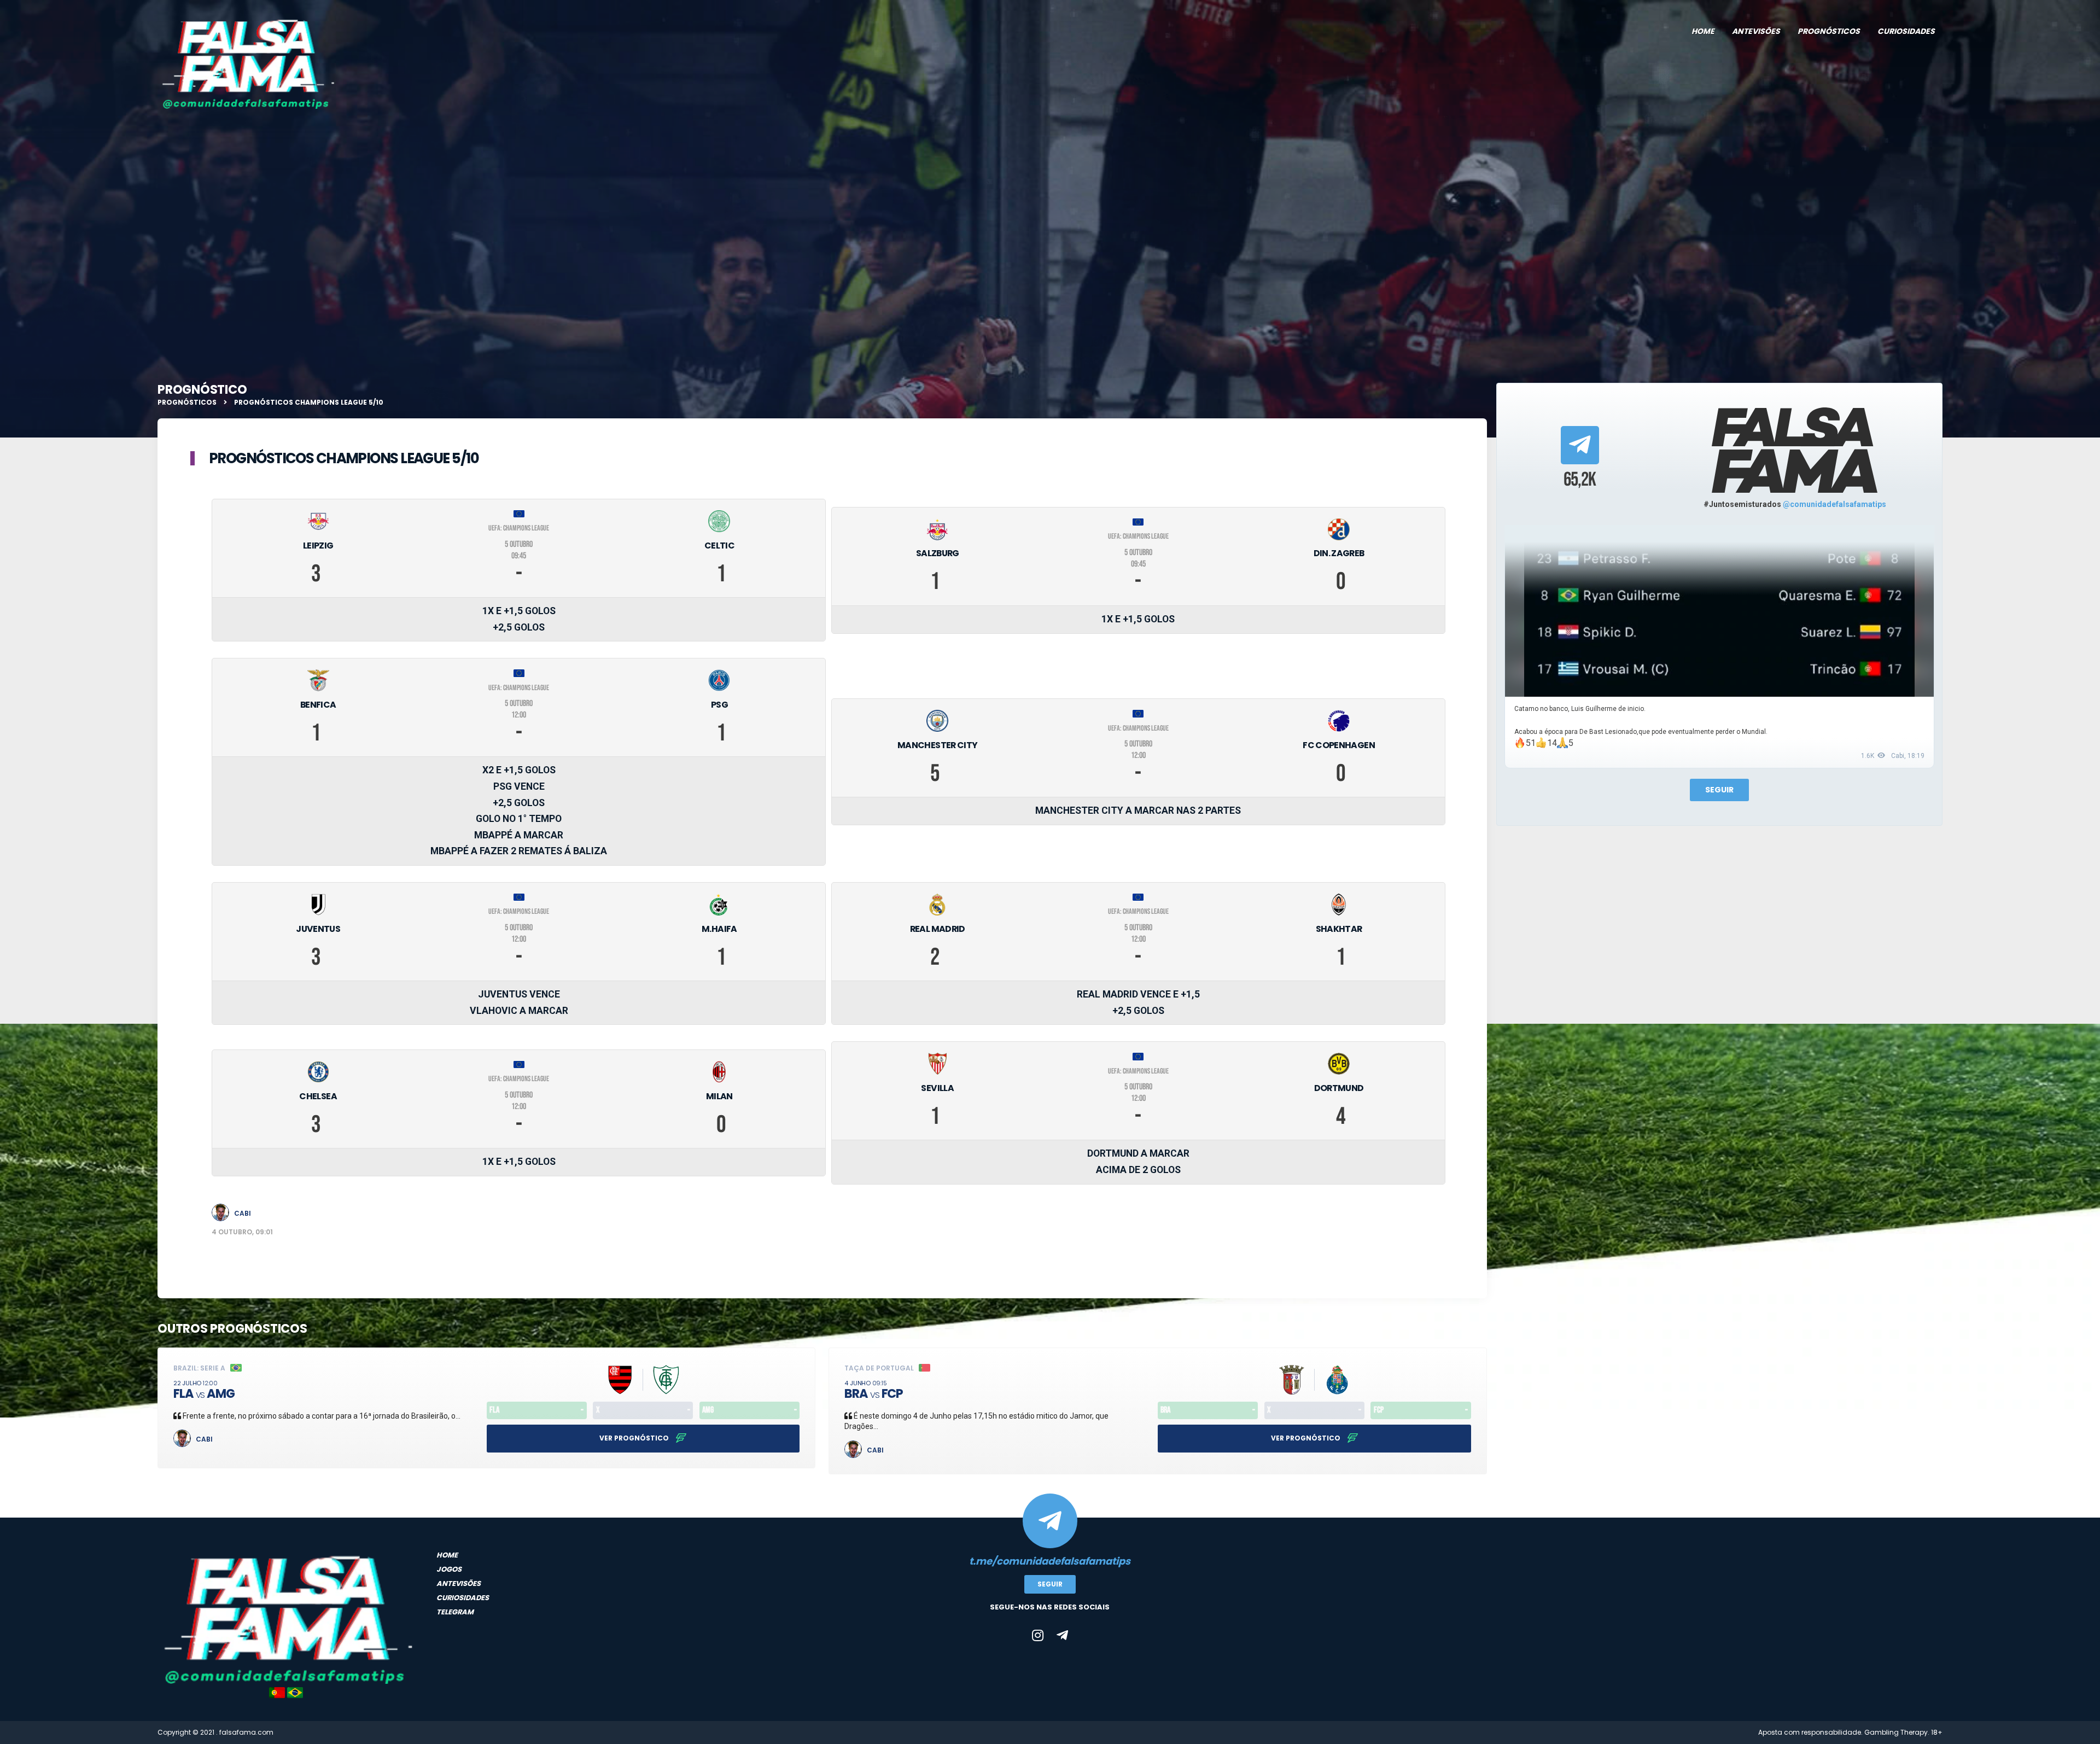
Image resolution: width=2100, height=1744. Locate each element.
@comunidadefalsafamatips (1834, 504)
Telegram (455, 1612)
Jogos (449, 1569)
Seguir (1719, 790)
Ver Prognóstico (635, 1438)
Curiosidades (1906, 31)
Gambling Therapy (1896, 1732)
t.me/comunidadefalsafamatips (1050, 1561)
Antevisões (1756, 31)
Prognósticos (1829, 31)
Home (1703, 31)
